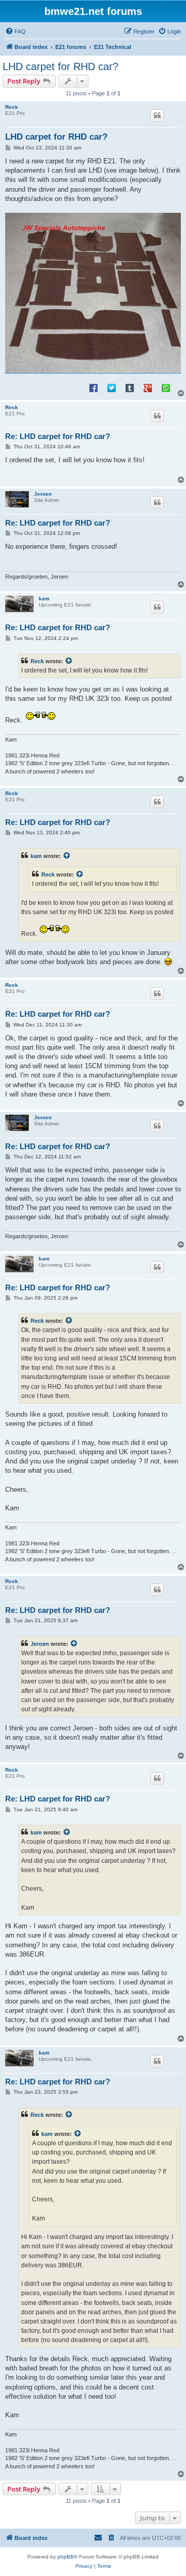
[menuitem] (16, 31)
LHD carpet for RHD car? (60, 66)
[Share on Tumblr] (130, 388)
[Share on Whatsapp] (166, 388)
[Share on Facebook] (94, 388)
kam (44, 599)
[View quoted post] (69, 661)
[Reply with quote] (157, 115)
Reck (12, 107)
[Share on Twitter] (112, 388)
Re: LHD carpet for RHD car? (58, 436)
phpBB (66, 2557)
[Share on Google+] (148, 388)
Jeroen (43, 494)
